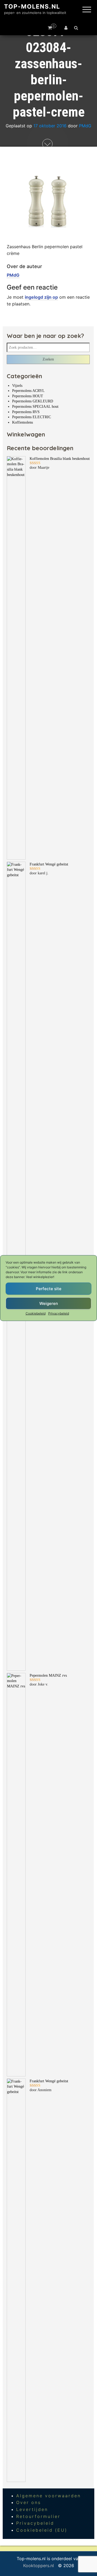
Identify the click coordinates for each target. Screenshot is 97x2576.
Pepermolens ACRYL (28, 391)
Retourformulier (38, 2516)
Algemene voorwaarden (48, 2496)
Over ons (29, 2502)
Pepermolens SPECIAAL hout (35, 407)
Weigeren (49, 1303)
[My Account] (66, 28)
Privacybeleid (59, 1313)
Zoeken (48, 359)
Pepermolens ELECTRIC (32, 417)
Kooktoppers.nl (39, 2566)
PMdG (85, 126)
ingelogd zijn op (41, 297)
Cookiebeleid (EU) (42, 2530)
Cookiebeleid (36, 1313)
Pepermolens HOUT (28, 396)
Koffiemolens (22, 422)
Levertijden (32, 2509)
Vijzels (17, 386)
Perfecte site (49, 1288)
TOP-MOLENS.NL (32, 6)
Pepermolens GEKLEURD (33, 401)
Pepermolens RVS (26, 412)
